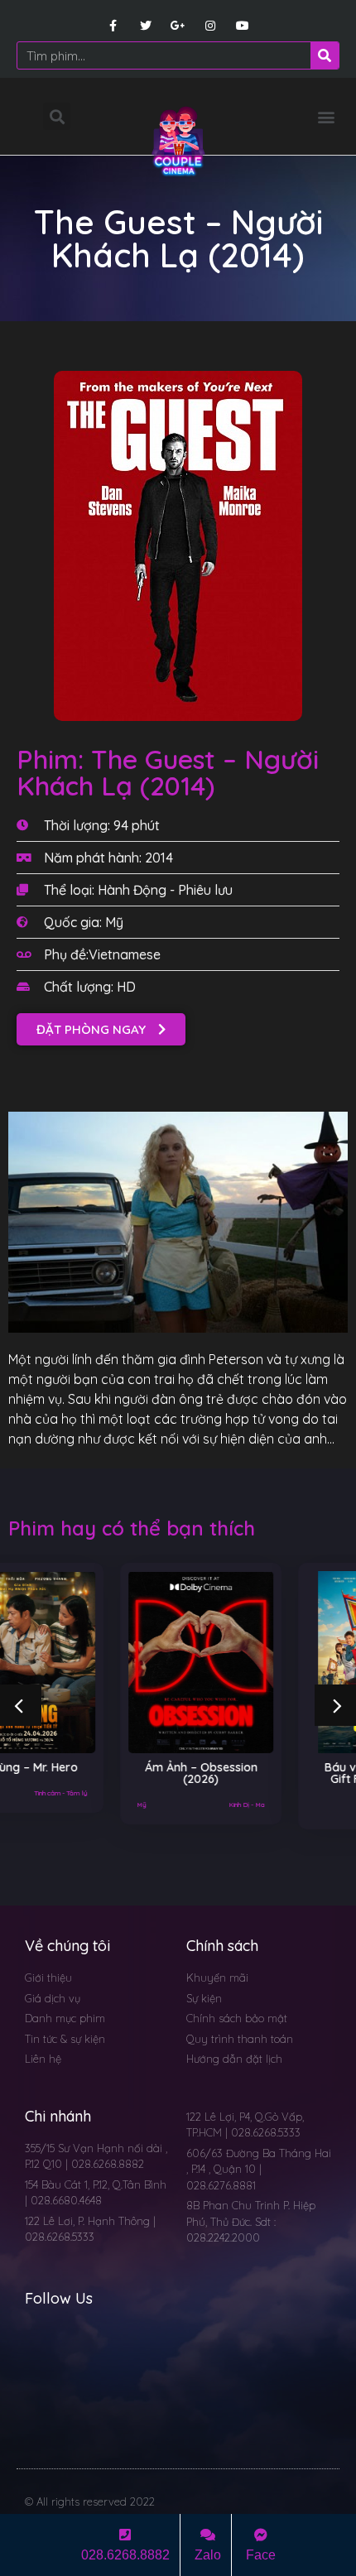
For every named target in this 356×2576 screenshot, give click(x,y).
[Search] (325, 55)
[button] (326, 116)
